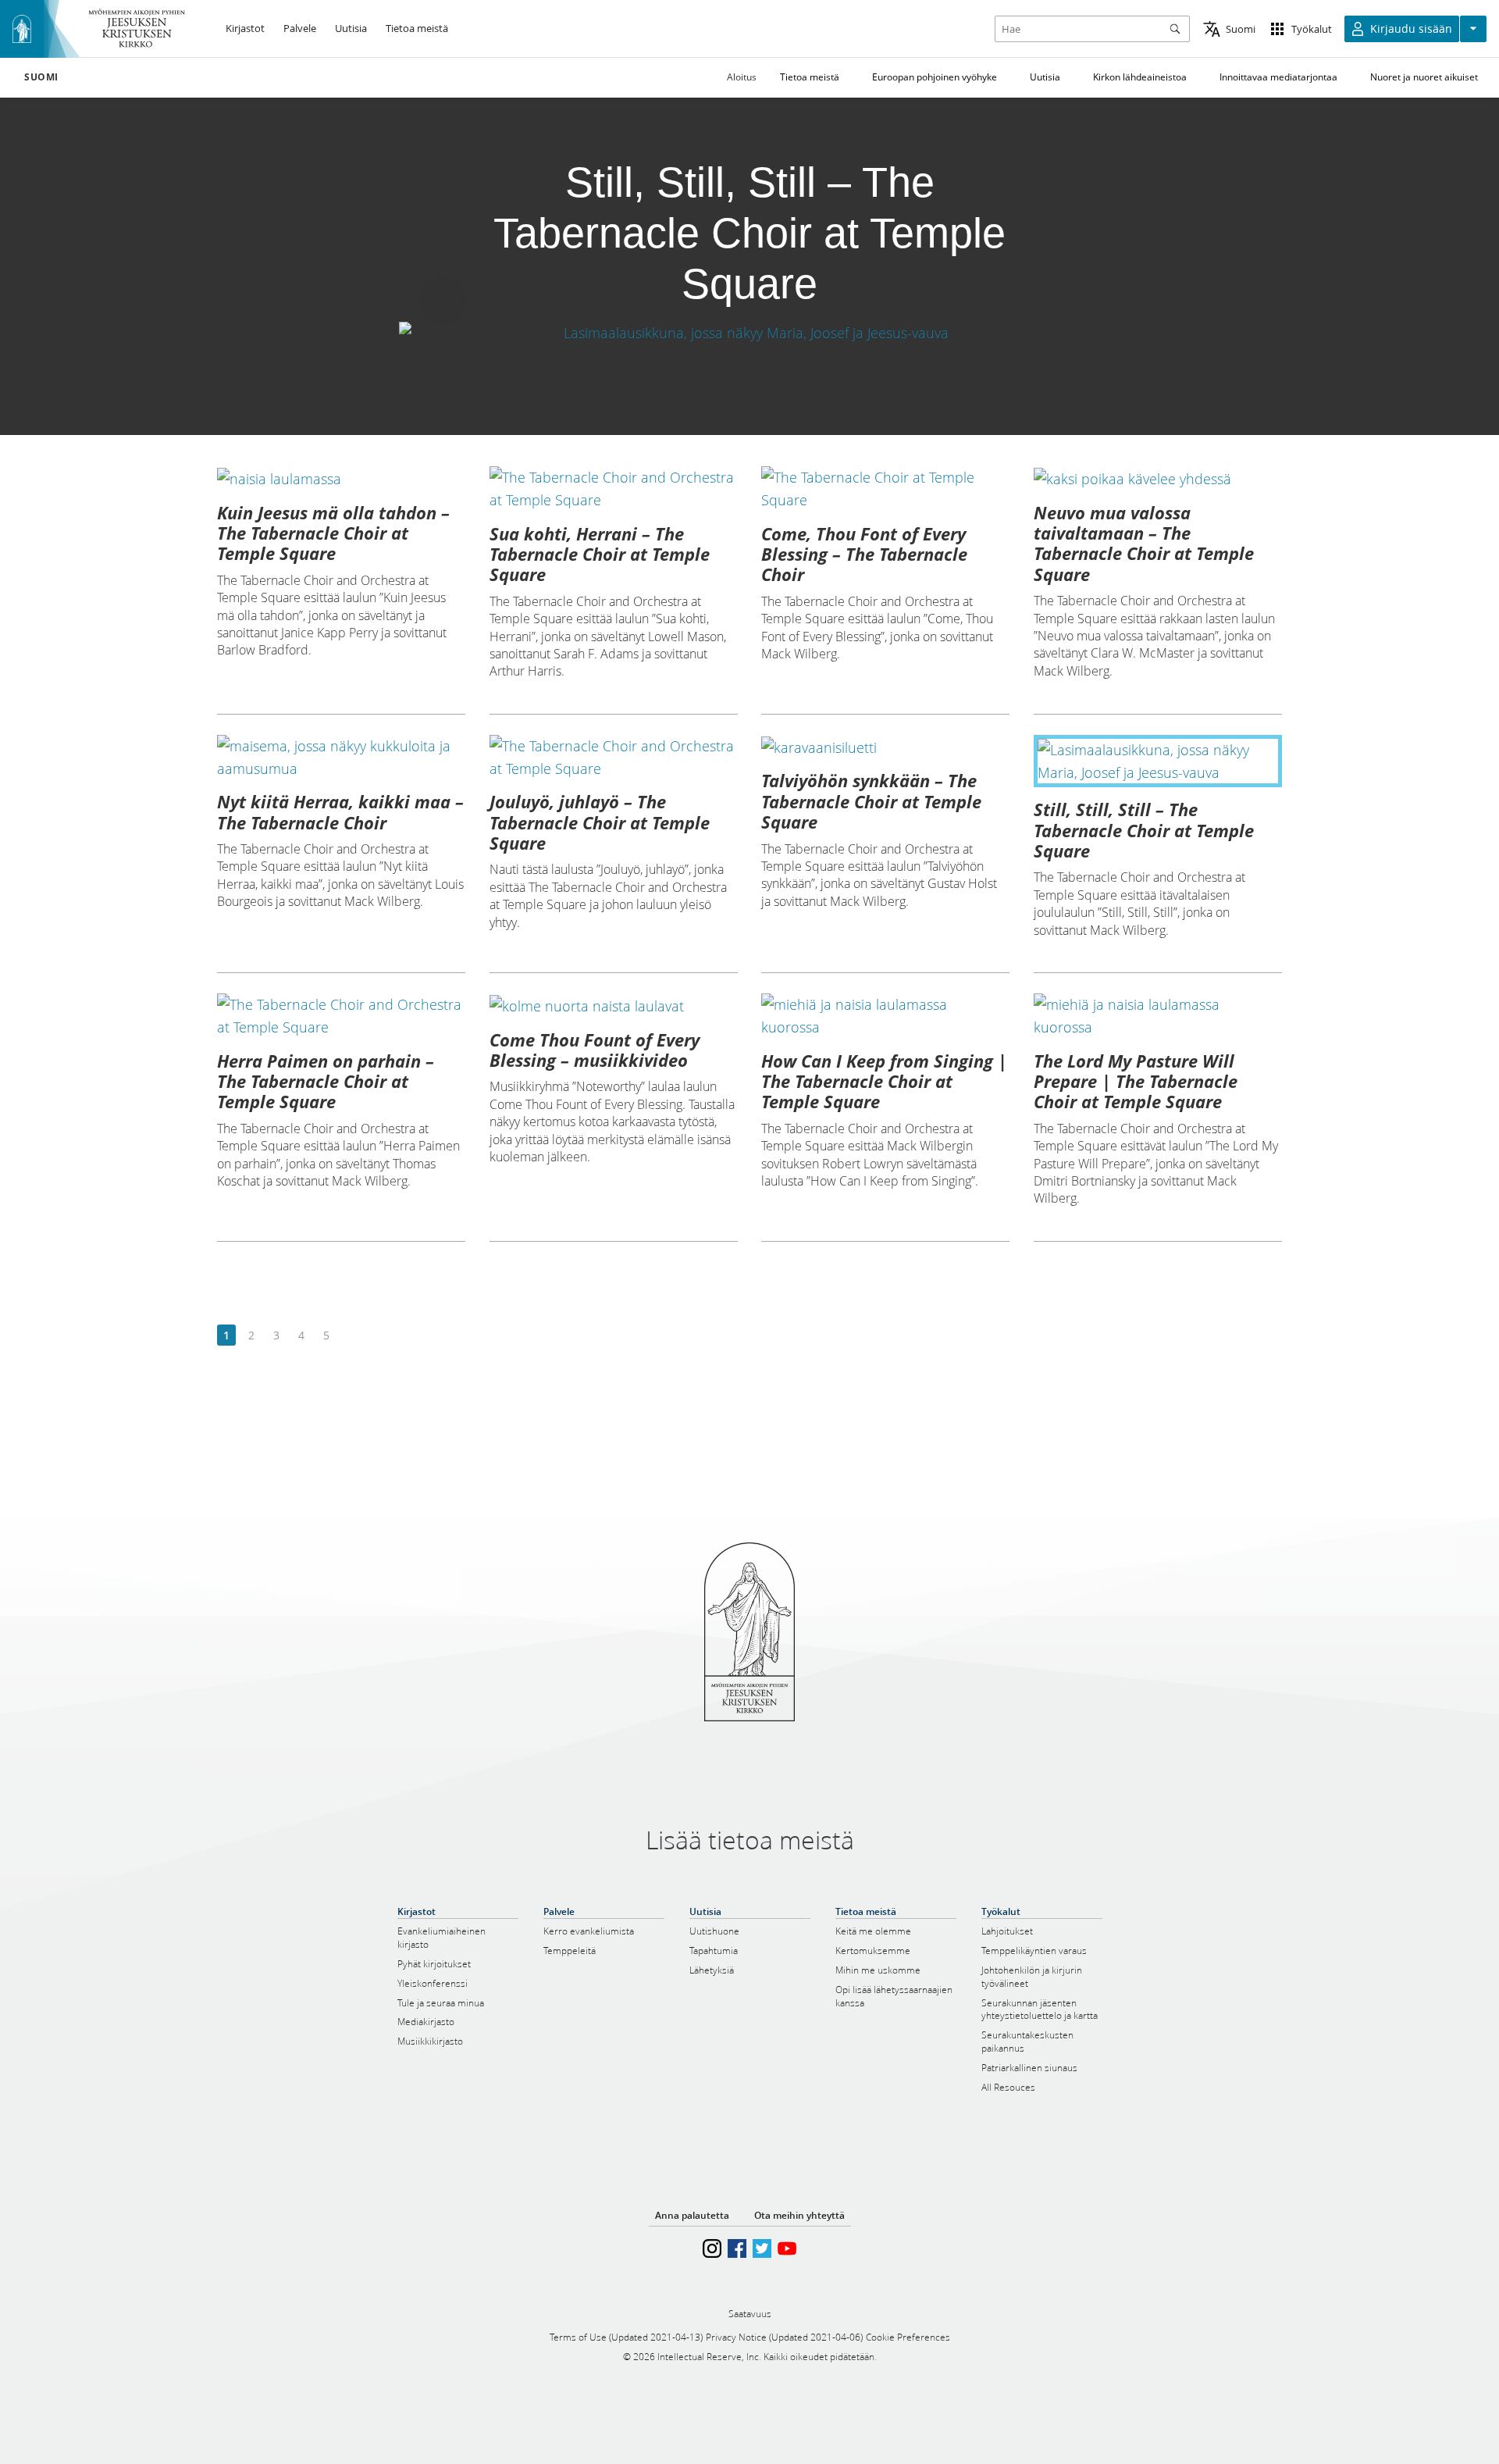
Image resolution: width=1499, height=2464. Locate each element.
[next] (351, 1336)
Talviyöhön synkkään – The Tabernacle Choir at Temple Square (871, 801)
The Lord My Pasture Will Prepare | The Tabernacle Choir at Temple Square (1136, 1081)
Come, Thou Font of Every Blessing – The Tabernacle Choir (864, 554)
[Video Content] (750, 332)
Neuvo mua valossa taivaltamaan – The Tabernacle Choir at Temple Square (1144, 543)
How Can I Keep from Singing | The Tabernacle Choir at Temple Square (884, 1081)
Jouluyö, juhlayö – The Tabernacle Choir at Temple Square (600, 822)
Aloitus (742, 77)
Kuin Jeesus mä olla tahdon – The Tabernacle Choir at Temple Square (333, 533)
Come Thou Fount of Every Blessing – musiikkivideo (595, 1050)
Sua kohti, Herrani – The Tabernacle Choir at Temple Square (600, 554)
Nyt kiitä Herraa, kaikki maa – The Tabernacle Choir (340, 811)
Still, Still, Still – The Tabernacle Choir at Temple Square (1144, 830)
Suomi (41, 77)
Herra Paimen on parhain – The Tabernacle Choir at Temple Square (326, 1081)
